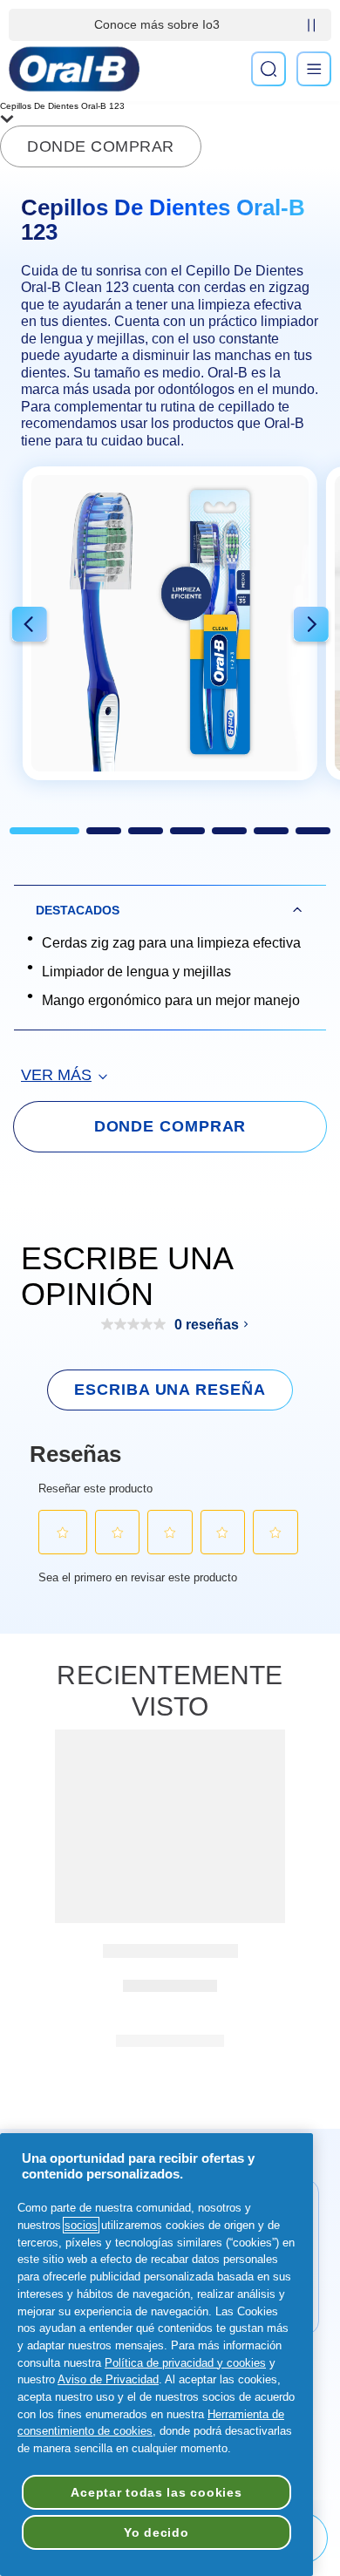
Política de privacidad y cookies (185, 2363)
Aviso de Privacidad (108, 2379)
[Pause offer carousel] (311, 25)
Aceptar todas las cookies (156, 2492)
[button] (30, 627)
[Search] (269, 69)
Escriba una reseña (170, 1390)
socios (81, 2225)
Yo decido (156, 2532)
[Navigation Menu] (314, 69)
